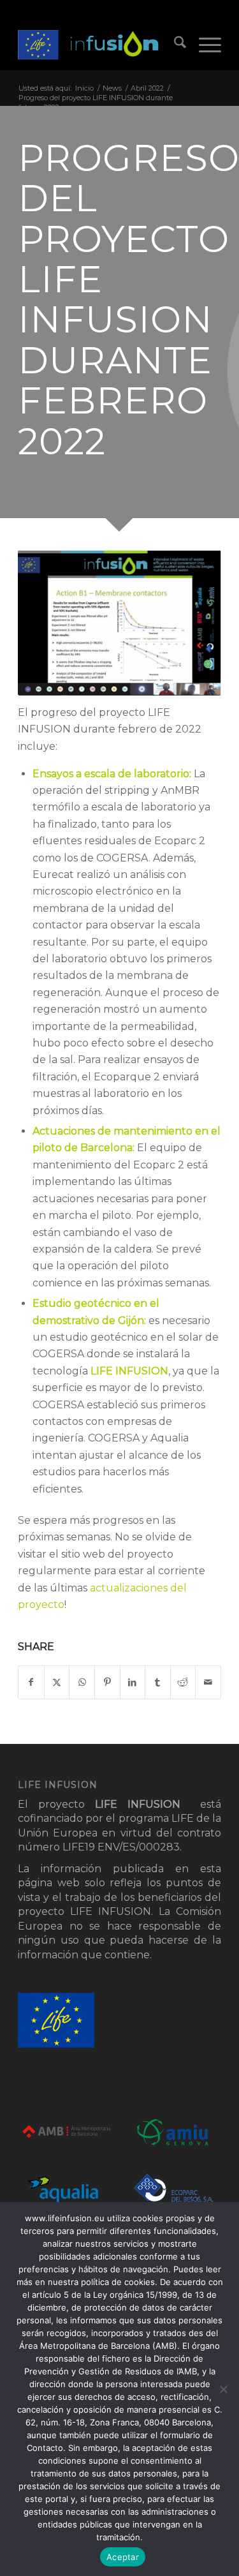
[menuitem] (174, 45)
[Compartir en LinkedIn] (133, 1682)
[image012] (99, 45)
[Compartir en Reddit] (183, 1682)
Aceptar (123, 2557)
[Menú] (204, 45)
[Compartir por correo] (208, 1682)
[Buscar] (174, 45)
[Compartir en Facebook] (31, 1682)
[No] (223, 2389)
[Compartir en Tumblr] (158, 1682)
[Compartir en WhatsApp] (82, 1682)
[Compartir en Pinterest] (107, 1682)
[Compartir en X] (57, 1682)
